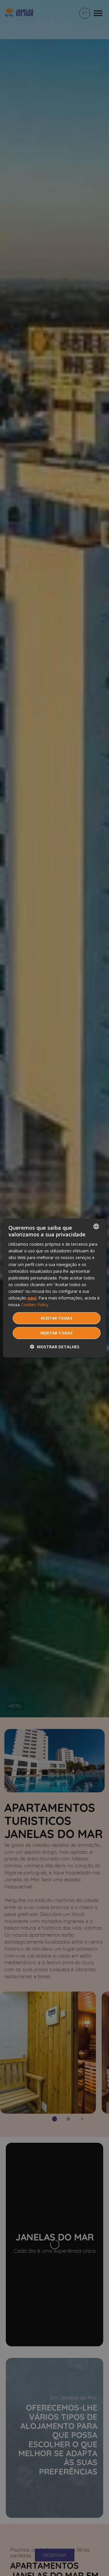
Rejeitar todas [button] (57, 1333)
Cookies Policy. (35, 1305)
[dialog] (54, 1288)
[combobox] (96, 1226)
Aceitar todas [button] (57, 1318)
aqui (32, 1298)
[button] (55, 1347)
